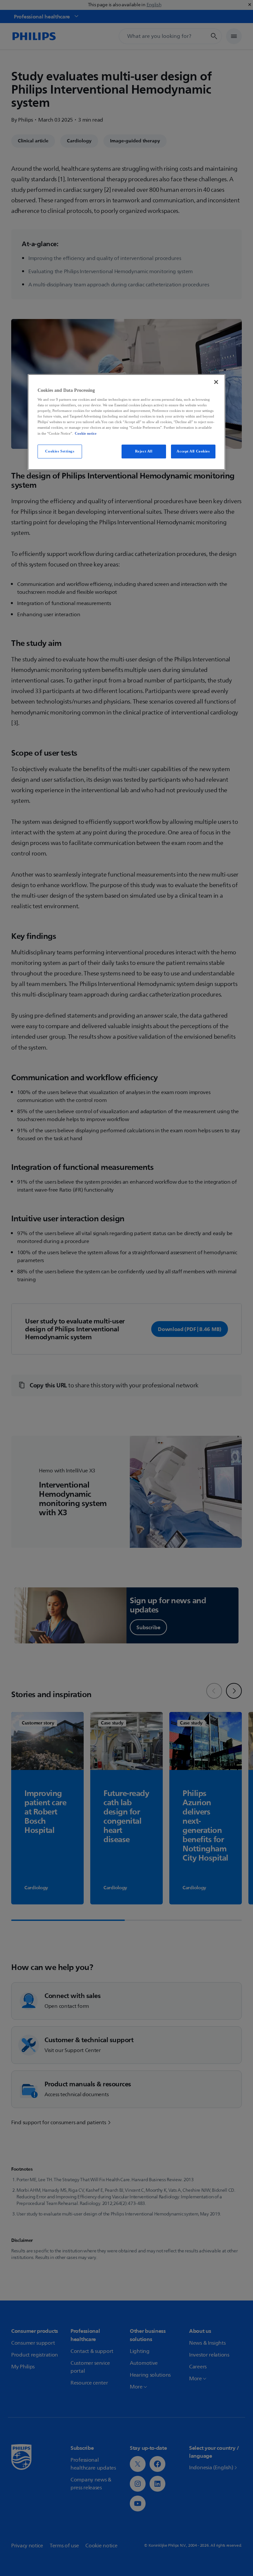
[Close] (216, 382)
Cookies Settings (60, 451)
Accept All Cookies (193, 451)
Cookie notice (86, 433)
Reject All (144, 451)
